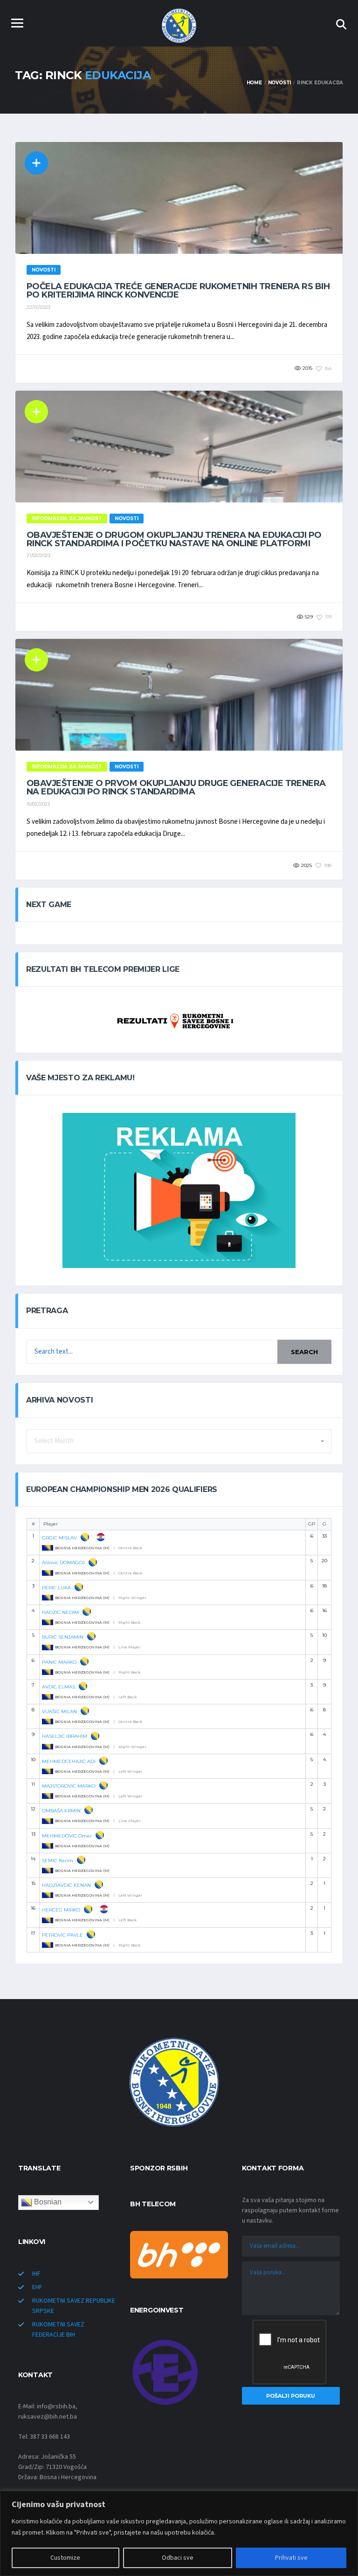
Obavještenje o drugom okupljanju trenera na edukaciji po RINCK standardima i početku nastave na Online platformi (174, 539)
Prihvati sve (291, 2558)
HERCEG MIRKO (61, 1910)
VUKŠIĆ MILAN (59, 1712)
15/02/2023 (38, 804)
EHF (37, 2287)
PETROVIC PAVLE (62, 1935)
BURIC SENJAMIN (63, 1637)
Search (304, 1352)
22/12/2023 (38, 307)
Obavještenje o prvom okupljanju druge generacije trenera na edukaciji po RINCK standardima (176, 787)
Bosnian (47, 2202)
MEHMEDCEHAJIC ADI (69, 1761)
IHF (36, 2274)
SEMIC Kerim (58, 1861)
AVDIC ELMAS (59, 1687)
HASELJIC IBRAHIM (65, 1736)
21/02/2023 (38, 555)
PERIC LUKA (56, 1588)
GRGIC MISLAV (59, 1538)
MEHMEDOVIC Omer (67, 1836)
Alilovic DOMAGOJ (63, 1563)
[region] (179, 2533)
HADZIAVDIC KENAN (66, 1885)
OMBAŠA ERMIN (61, 1811)
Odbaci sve (178, 2558)
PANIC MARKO (59, 1662)
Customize (65, 2558)
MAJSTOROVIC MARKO (69, 1786)
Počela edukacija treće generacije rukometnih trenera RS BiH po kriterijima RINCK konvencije (178, 291)
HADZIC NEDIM (60, 1612)
